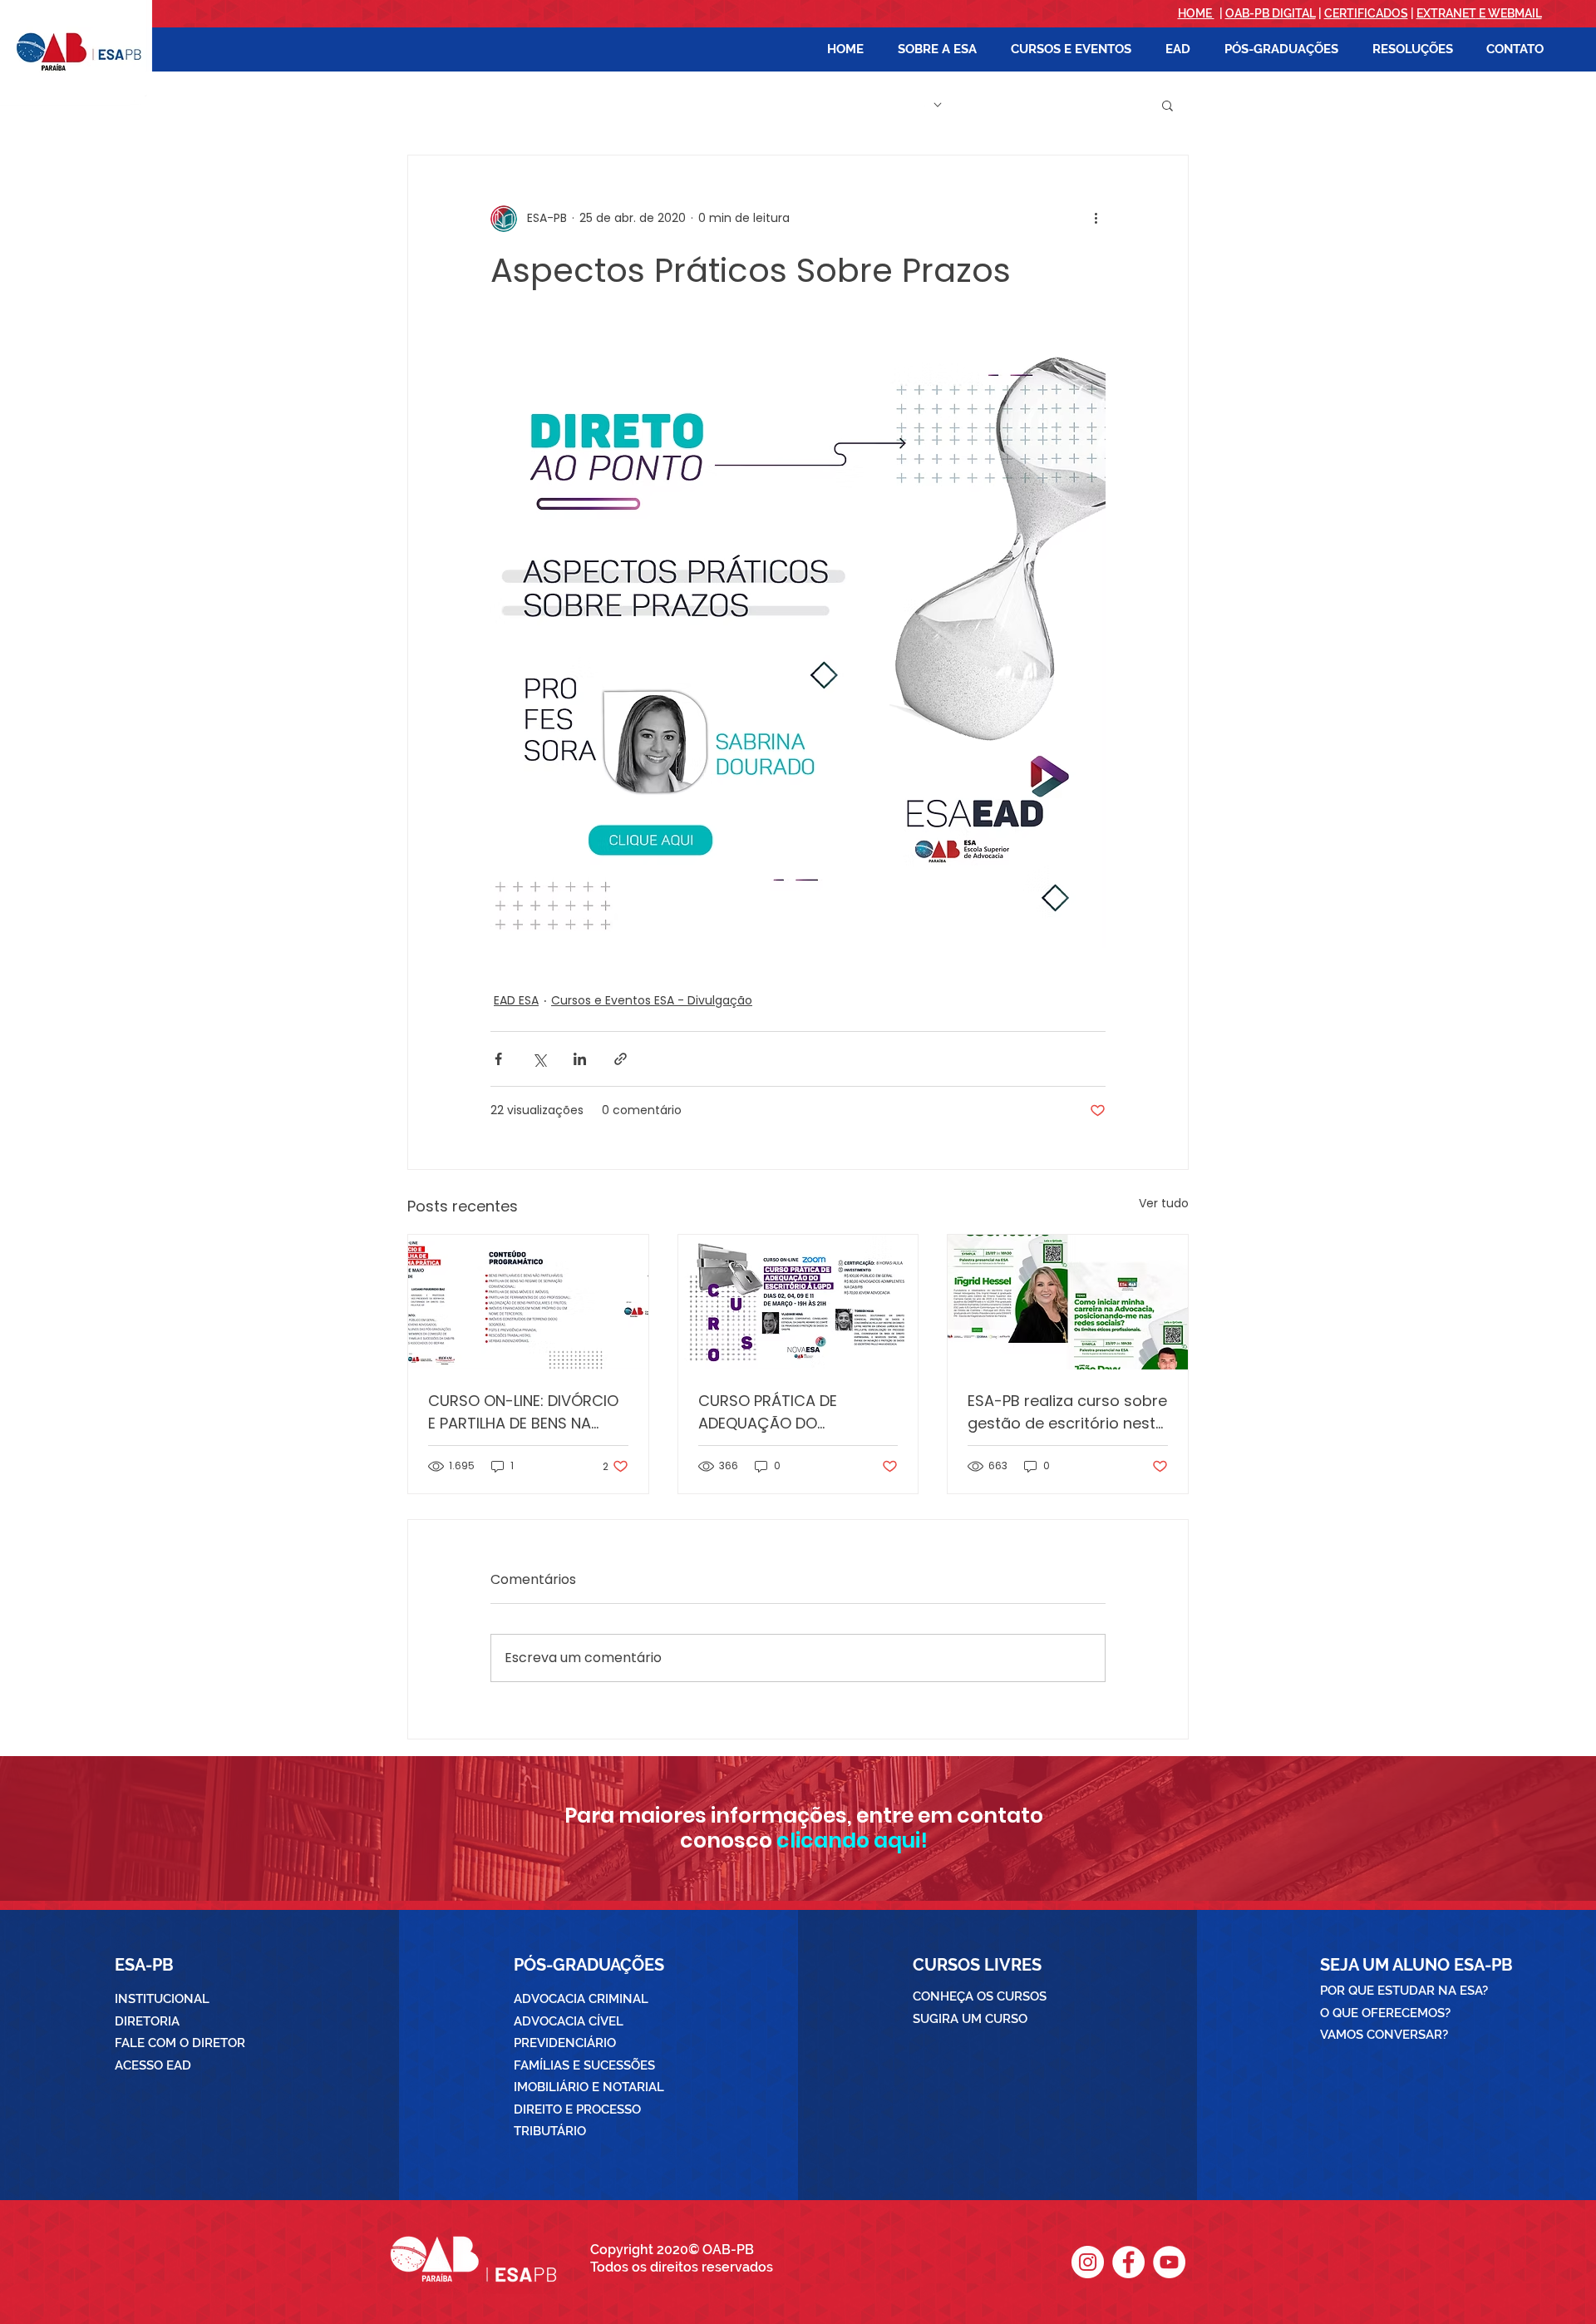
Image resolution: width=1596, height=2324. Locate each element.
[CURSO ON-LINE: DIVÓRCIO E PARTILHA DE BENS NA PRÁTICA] (528, 1302)
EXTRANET (1446, 13)
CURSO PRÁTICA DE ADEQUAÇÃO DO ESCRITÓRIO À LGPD (768, 1412)
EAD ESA (516, 1000)
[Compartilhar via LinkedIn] (580, 1059)
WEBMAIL (1515, 13)
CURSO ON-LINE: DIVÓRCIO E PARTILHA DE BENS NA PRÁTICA (523, 1412)
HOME (1196, 13)
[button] (937, 49)
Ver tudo (1164, 1203)
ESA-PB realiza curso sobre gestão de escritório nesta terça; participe (1067, 1412)
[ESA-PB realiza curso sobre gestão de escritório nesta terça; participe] (1068, 1302)
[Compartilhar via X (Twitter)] (539, 1059)
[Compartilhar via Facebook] (498, 1059)
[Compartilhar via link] (621, 1059)
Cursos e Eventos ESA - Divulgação (652, 1000)
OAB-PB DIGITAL (1271, 13)
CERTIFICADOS (1366, 13)
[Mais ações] (1096, 219)
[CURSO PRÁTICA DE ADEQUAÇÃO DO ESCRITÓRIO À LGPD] (798, 1302)
